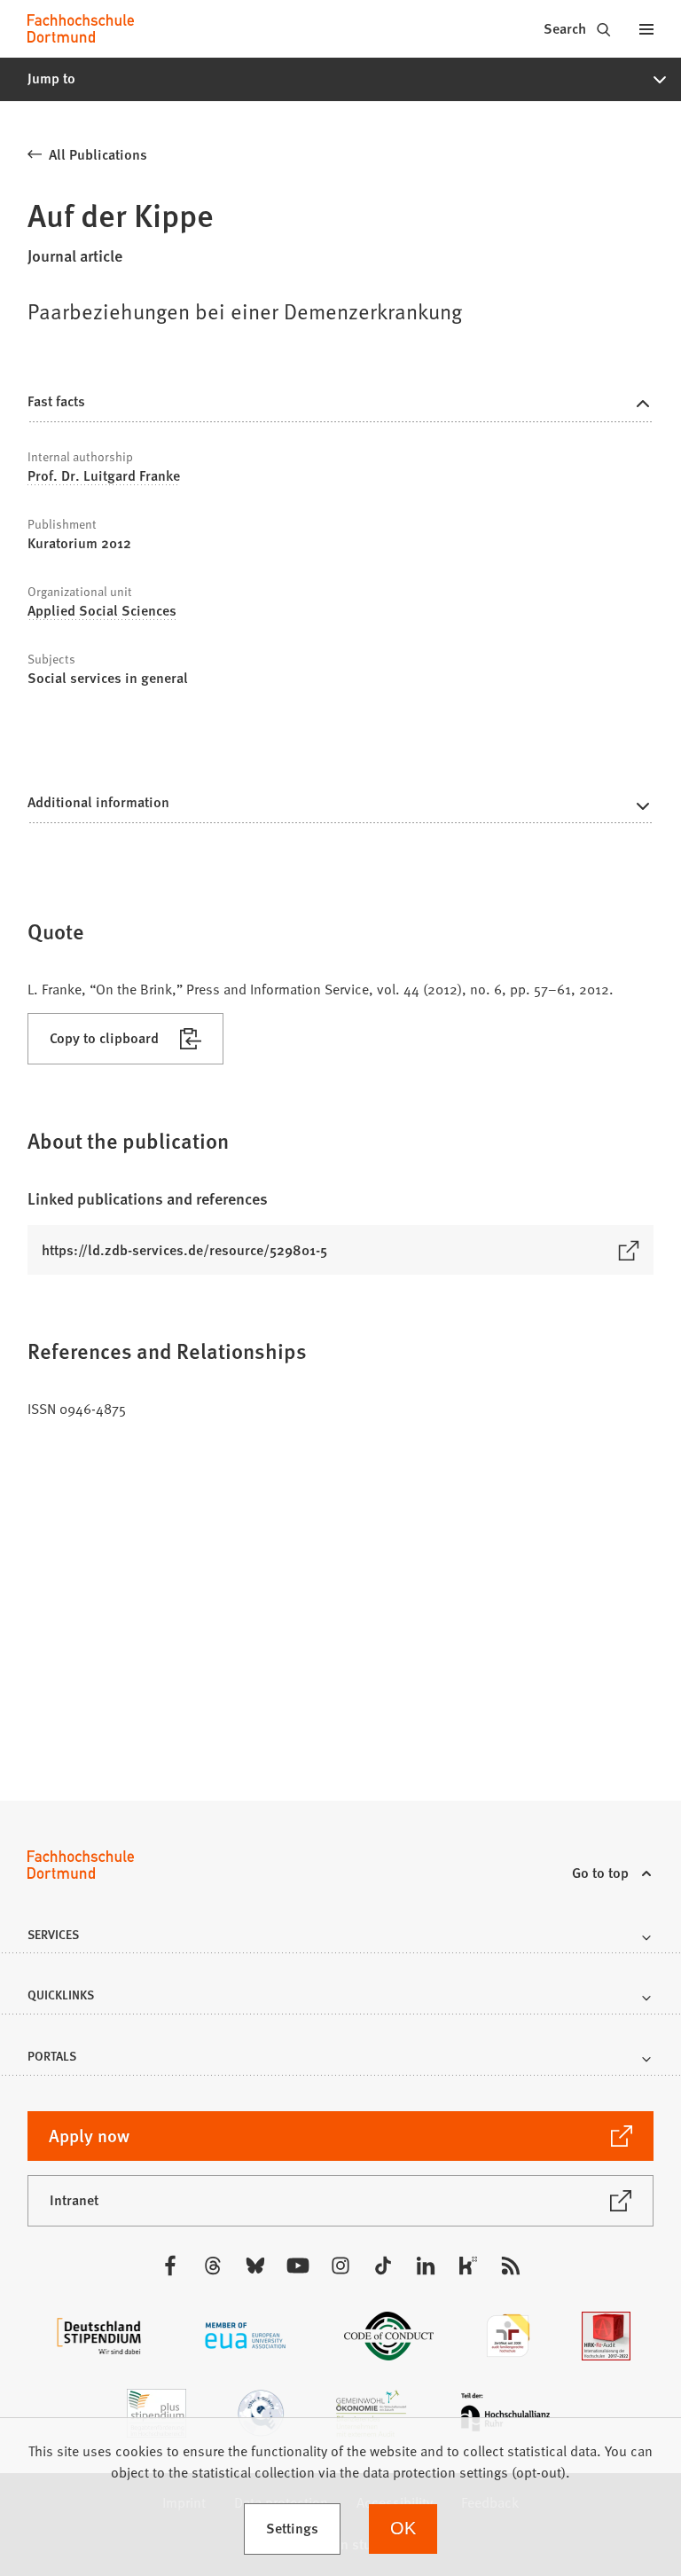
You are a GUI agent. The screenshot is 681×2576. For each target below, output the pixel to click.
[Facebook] (170, 2266)
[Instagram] (340, 2266)
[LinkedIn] (426, 2266)
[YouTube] (298, 2266)
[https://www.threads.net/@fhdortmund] (213, 2266)
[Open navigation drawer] (646, 28)
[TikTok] (383, 2266)
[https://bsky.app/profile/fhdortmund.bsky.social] (255, 2266)
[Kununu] (468, 2266)
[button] (340, 79)
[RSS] (511, 2266)
